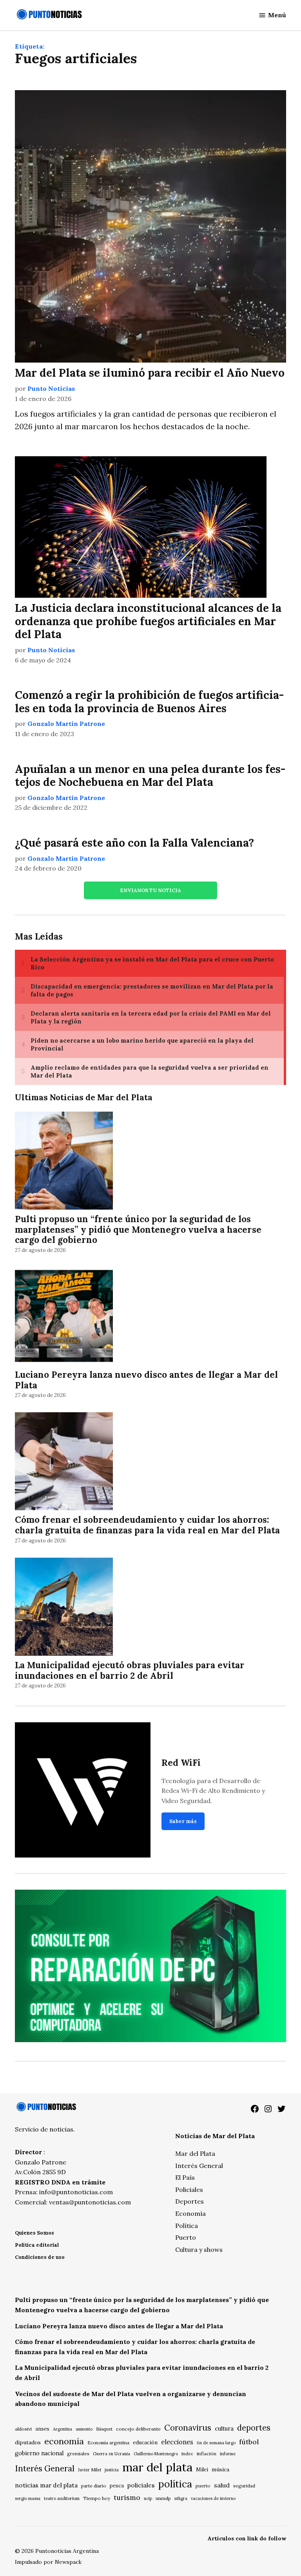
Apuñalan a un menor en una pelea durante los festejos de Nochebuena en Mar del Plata (150, 776)
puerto (203, 2486)
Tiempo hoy (97, 2498)
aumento (84, 2429)
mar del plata (157, 2467)
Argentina (63, 2429)
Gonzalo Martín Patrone (66, 724)
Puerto (186, 2237)
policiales (141, 2485)
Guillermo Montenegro (156, 2454)
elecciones (177, 2442)
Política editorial (37, 2245)
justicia (112, 2470)
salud (222, 2485)
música (220, 2469)
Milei (202, 2470)
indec (187, 2454)
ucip (148, 2498)
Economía (190, 2213)
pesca (117, 2486)
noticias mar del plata (46, 2485)
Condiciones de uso (40, 2257)
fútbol (249, 2442)
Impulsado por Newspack (48, 2562)
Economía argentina (108, 2443)
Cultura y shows (199, 2249)
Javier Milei (90, 2470)
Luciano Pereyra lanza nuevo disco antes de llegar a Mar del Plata (146, 1380)
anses (42, 2429)
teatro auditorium (62, 2498)
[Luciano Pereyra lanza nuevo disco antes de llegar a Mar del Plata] (64, 1318)
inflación (207, 2454)
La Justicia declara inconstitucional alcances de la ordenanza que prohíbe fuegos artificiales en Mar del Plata (148, 621)
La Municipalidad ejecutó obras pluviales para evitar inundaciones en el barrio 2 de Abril (130, 1670)
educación (145, 2443)
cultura (224, 2428)
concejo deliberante (138, 2429)
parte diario (94, 2486)
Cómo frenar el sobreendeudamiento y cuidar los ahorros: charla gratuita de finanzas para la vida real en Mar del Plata (147, 1525)
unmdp (163, 2498)
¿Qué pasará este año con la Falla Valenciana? (134, 843)
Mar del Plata (195, 2153)
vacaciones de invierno (213, 2498)
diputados (28, 2442)
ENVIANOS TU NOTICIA (150, 890)
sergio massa (28, 2498)
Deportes (189, 2201)
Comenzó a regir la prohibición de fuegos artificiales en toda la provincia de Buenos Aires (149, 702)
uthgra (181, 2498)
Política (187, 2226)
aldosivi (23, 2429)
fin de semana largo (216, 2443)
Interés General (199, 2166)
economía (64, 2441)
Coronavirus (188, 2428)
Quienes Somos (34, 2233)
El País (185, 2177)
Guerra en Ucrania (112, 2454)
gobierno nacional (39, 2453)
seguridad (244, 2486)
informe (228, 2454)
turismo (127, 2497)
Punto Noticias (51, 388)
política (175, 2484)
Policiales (189, 2190)
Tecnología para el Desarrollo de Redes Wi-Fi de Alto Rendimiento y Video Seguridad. (213, 1791)
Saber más (183, 1821)
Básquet (104, 2429)
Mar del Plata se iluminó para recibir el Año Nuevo (150, 373)
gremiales (78, 2454)
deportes (254, 2428)
